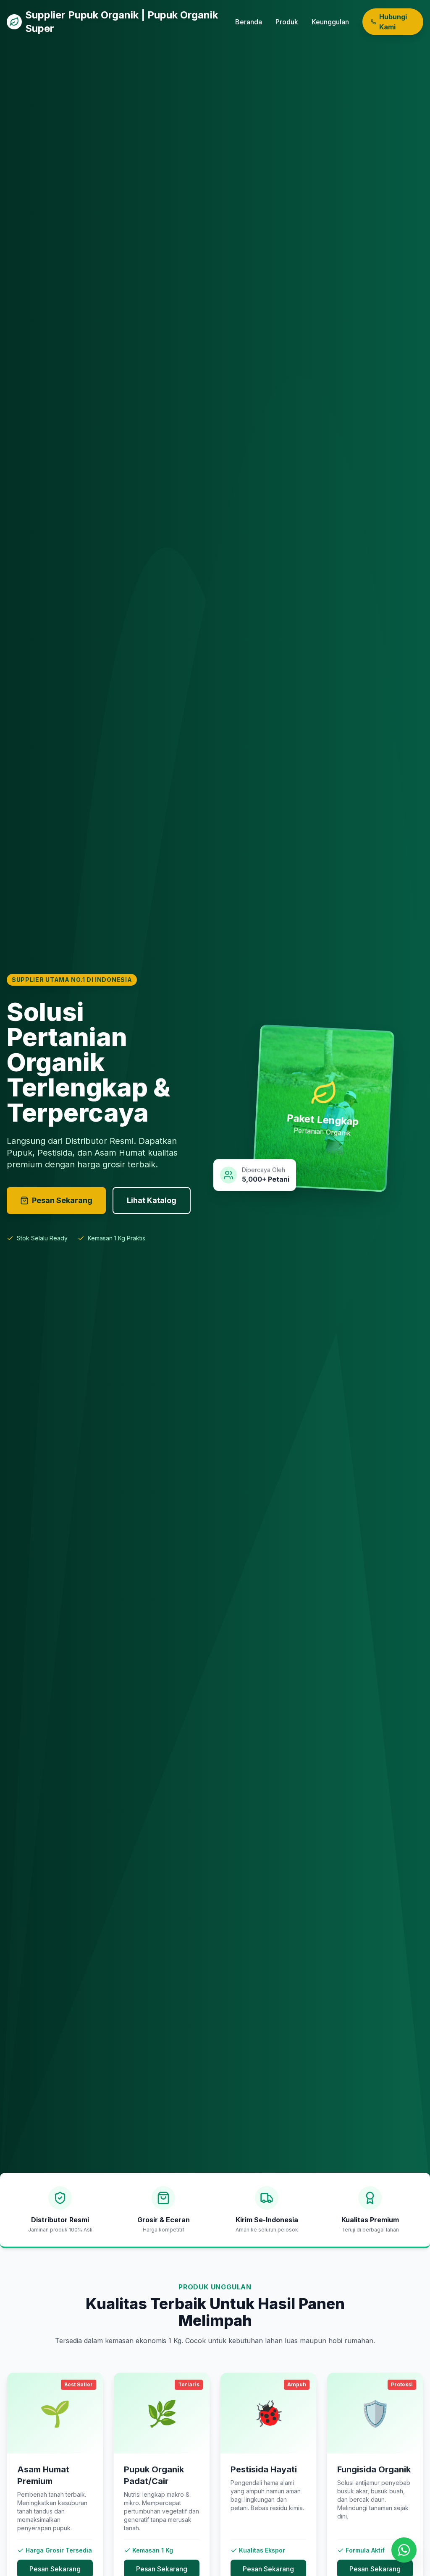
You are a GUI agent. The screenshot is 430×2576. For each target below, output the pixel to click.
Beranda (249, 22)
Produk (287, 22)
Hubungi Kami (393, 22)
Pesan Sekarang (62, 1200)
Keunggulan (330, 22)
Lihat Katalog (152, 1200)
